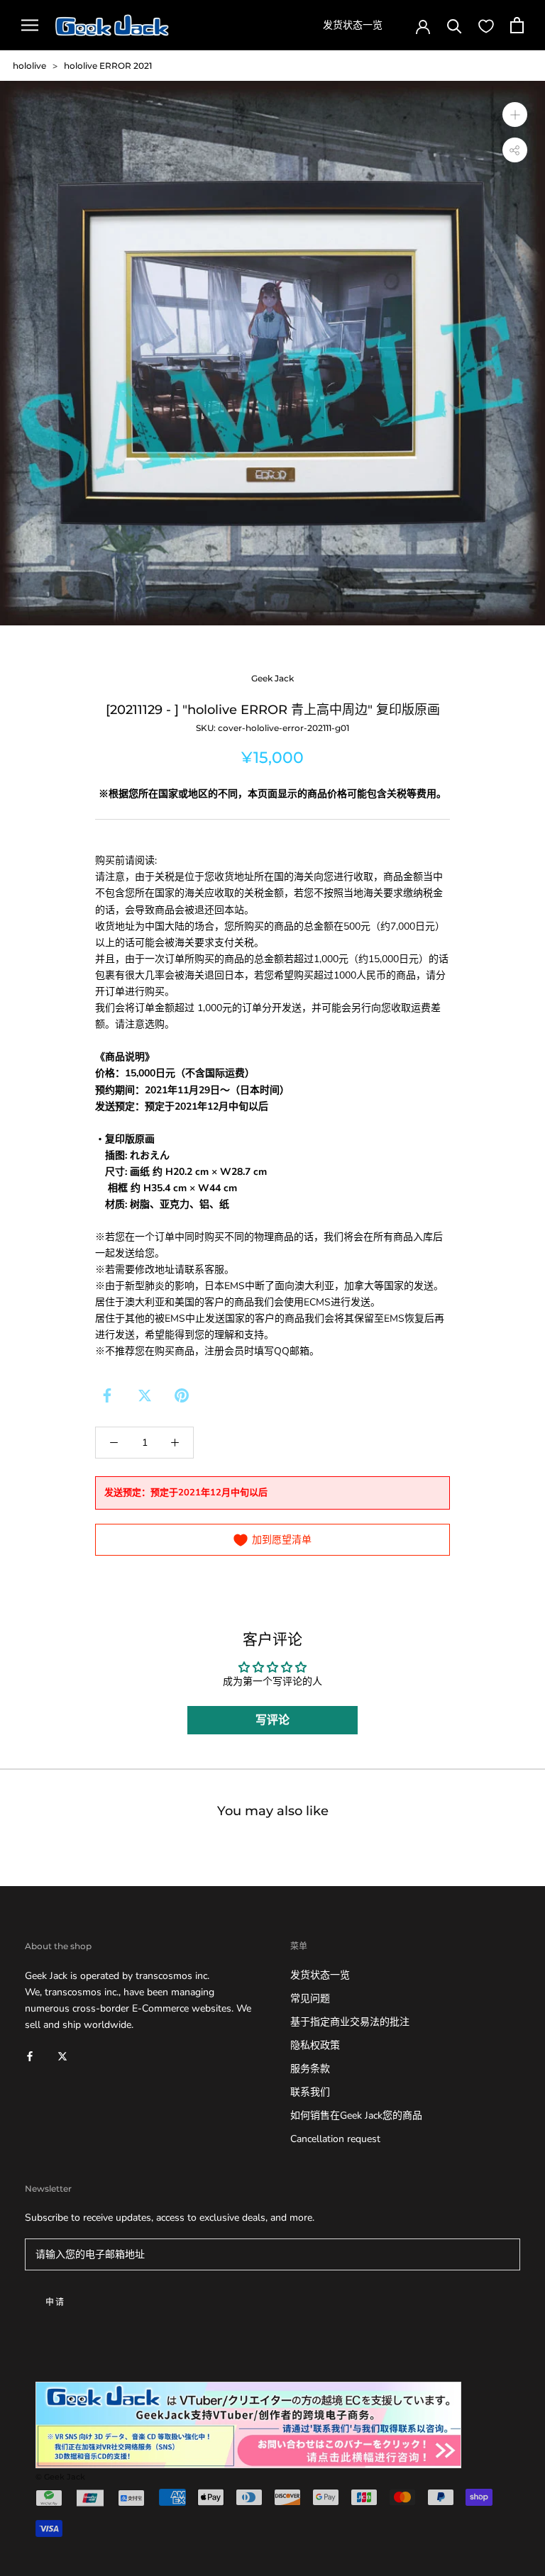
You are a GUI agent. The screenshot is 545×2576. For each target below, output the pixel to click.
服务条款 (310, 2069)
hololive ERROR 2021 (108, 66)
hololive (29, 66)
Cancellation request (335, 2139)
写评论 (272, 1720)
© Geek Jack (60, 2477)
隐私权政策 (315, 2045)
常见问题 (310, 1998)
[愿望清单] (486, 26)
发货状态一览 (353, 25)
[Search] (455, 25)
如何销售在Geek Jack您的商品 (356, 2115)
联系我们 (310, 2092)
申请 (56, 2302)
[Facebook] (107, 1395)
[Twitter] (145, 1395)
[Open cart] (517, 25)
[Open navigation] (30, 25)
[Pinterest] (182, 1395)
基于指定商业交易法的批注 (350, 2022)
